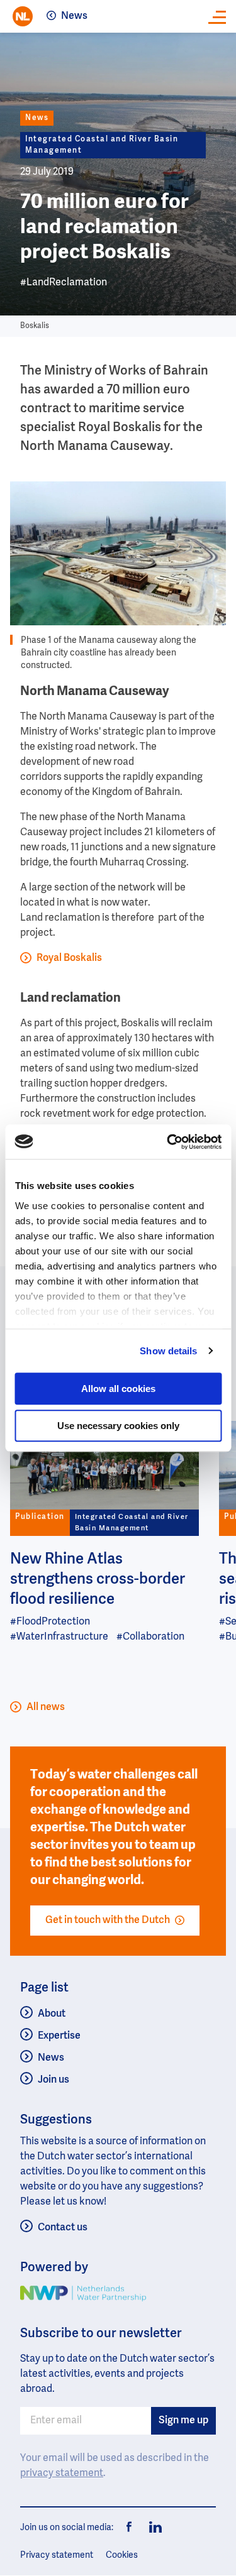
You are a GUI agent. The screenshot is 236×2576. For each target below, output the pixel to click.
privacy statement (62, 2474)
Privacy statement (57, 2555)
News (74, 16)
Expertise (59, 2036)
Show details (168, 1351)
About (52, 2014)
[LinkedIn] (152, 2528)
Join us (53, 2080)
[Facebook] (130, 2528)
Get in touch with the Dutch (108, 1921)
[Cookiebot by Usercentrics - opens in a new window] (168, 1142)
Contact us (63, 2228)
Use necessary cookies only (118, 1426)
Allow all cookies (118, 1389)
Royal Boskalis (69, 958)
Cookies (122, 2555)
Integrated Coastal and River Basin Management (102, 145)
